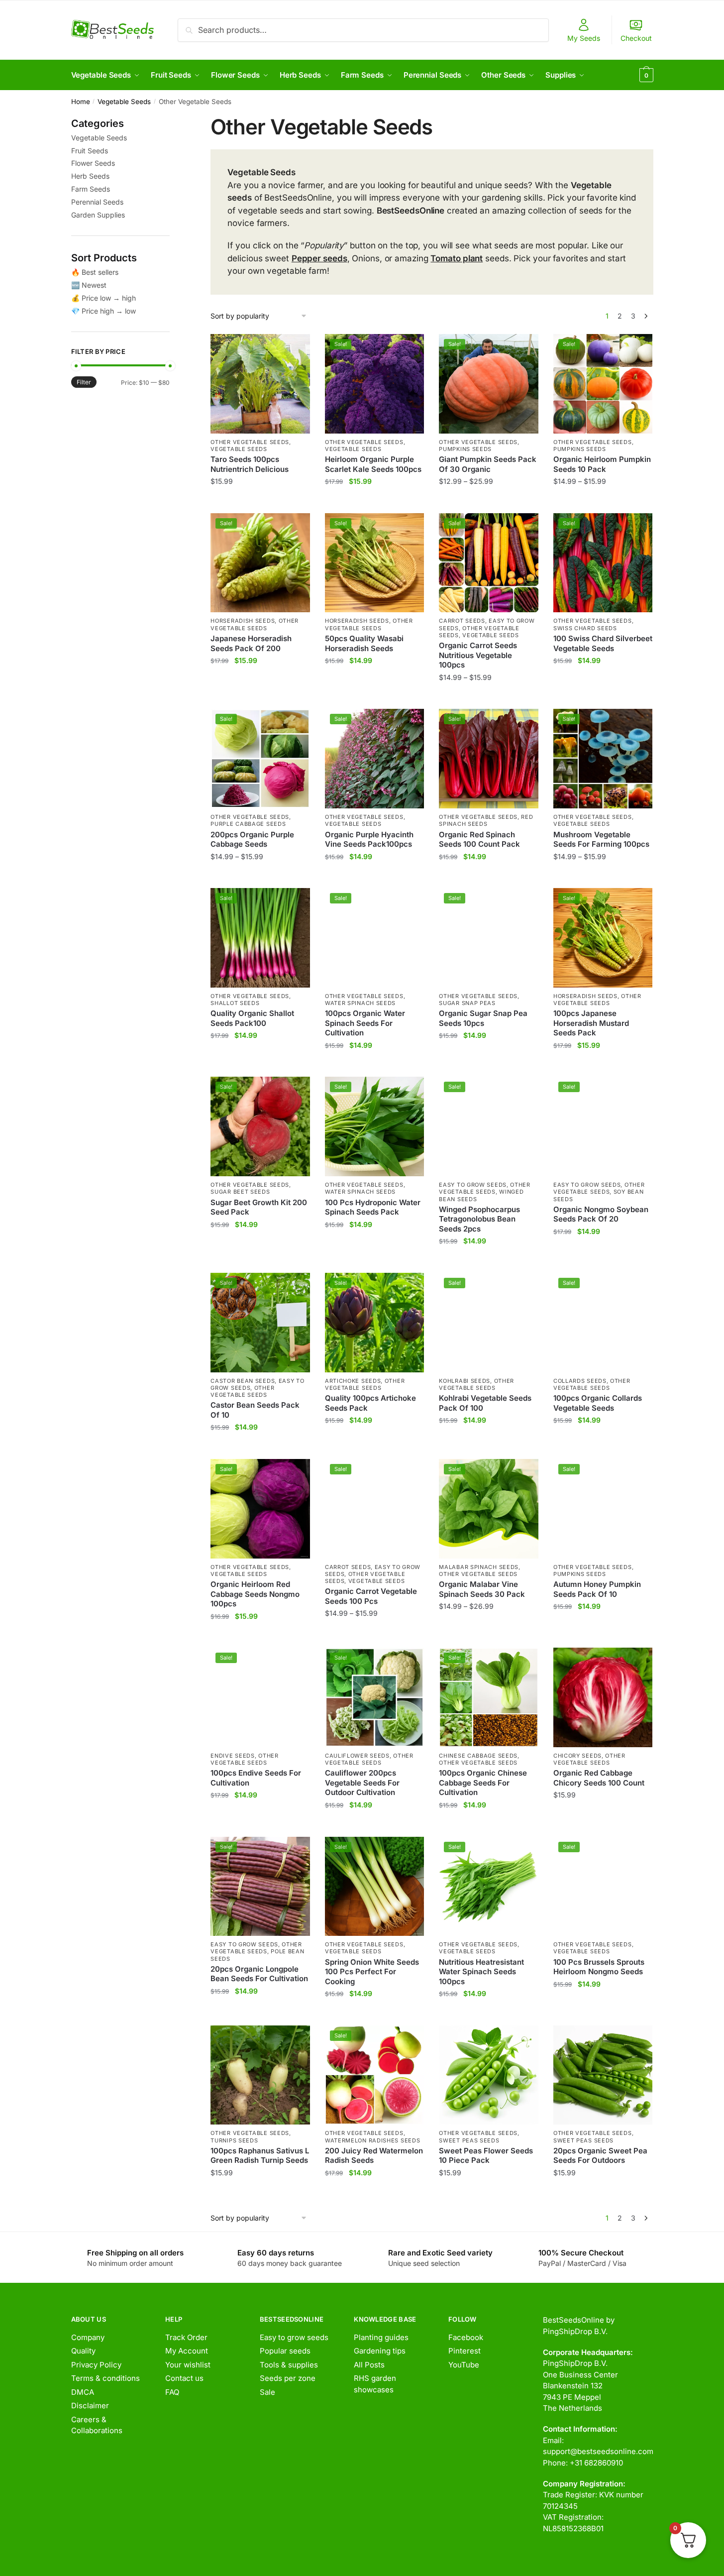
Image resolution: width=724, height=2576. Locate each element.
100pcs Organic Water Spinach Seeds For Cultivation (365, 1023)
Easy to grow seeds (294, 2337)
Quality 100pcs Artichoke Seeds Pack (370, 1403)
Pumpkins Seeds (465, 449)
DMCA (83, 2392)
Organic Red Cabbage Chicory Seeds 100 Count (599, 1778)
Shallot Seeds (235, 1003)
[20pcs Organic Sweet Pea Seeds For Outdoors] (603, 2075)
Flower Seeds (93, 163)
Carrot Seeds (462, 621)
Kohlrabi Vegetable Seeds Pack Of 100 (485, 1403)
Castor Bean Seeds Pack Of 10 (255, 1410)
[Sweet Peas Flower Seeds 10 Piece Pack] (489, 2075)
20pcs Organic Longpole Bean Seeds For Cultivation (259, 1974)
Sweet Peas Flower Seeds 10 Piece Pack (486, 2156)
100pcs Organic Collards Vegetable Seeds (598, 1403)
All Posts (369, 2365)
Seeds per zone (288, 2378)
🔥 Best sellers (95, 272)
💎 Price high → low (103, 311)
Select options (489, 502)
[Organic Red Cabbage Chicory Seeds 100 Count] (603, 1697)
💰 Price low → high (103, 298)
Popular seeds (285, 2351)
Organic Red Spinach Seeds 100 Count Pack (479, 840)
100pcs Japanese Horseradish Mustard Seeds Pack (591, 1023)
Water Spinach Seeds (360, 1003)
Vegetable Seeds (124, 102)
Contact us (184, 2378)
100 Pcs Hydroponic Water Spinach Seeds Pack (373, 1207)
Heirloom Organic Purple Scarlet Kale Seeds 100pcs (373, 464)
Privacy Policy (96, 2365)
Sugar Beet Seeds (240, 1192)
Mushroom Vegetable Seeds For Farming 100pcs (601, 840)
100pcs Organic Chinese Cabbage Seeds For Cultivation (483, 1783)
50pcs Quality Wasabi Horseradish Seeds (364, 643)
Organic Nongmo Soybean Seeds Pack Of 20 (601, 1214)
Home (81, 102)
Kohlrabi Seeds (465, 1381)
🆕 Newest (89, 285)
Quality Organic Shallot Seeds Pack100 (252, 1018)
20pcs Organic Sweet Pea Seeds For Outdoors (600, 2156)
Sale (267, 2392)
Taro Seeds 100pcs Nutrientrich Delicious (250, 464)
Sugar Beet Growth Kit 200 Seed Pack (259, 1207)
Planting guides (381, 2337)
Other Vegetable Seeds (250, 442)
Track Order (186, 2337)
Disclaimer (90, 2406)
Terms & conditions (105, 2378)
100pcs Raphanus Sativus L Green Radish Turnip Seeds (260, 2156)
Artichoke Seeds (353, 1381)
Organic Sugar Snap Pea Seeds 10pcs (483, 1018)
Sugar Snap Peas (467, 1003)
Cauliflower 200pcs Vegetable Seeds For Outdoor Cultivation (362, 1783)
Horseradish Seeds (243, 621)
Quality (83, 2351)
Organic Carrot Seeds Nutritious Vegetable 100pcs (478, 655)
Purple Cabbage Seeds (248, 824)
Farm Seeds (91, 189)
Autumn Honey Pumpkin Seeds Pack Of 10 (597, 1589)
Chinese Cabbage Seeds (478, 1756)
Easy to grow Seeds (473, 1185)
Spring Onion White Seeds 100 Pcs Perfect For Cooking (372, 1972)
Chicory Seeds (577, 1756)
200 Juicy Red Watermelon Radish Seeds (374, 2156)
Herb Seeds (90, 176)
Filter (84, 382)
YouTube (464, 2365)
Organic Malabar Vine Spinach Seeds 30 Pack (482, 1589)
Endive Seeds (232, 1756)
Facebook (466, 2337)
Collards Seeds (580, 1381)
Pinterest (465, 2351)
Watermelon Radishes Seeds (373, 2140)
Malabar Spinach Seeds (479, 1567)
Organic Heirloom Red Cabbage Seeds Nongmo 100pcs (255, 1594)
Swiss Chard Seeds (585, 628)
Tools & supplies (289, 2365)
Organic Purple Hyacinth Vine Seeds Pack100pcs (369, 840)
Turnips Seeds (234, 2140)
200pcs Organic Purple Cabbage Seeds (252, 840)
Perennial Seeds (97, 202)
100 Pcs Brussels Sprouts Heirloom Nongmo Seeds (599, 1967)
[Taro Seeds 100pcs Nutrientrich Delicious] (260, 384)
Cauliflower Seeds (357, 1756)
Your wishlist (188, 2365)
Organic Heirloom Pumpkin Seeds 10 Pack (602, 464)
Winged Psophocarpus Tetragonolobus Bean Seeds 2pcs (479, 1219)
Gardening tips (380, 2351)
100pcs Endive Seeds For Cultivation (256, 1778)
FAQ (172, 2392)
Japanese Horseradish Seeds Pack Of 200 (251, 643)
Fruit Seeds (90, 151)
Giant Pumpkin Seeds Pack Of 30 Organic (488, 464)
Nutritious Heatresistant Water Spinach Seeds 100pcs (481, 1972)
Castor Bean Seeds (243, 1381)
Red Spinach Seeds (486, 820)
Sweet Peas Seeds (469, 2140)
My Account (187, 2351)
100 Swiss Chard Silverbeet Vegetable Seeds (603, 643)
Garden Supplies (98, 215)
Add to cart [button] (260, 502)
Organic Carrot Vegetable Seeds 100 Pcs (371, 1596)
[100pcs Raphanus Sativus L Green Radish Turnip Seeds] (260, 2075)
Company (88, 2337)
